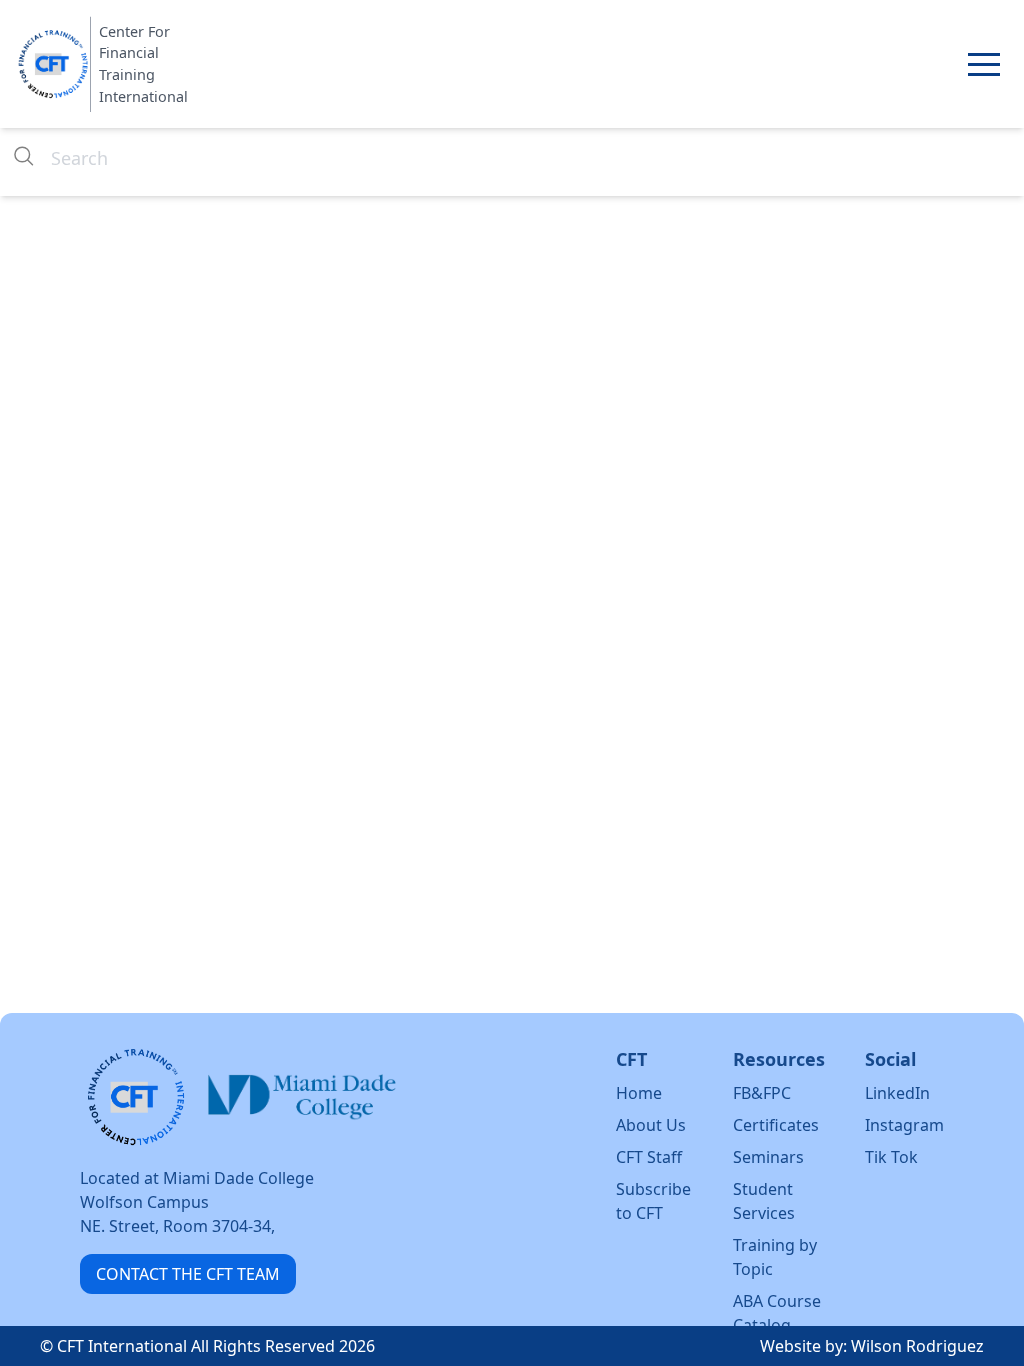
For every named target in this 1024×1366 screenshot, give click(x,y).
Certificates (776, 1125)
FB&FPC (762, 1093)
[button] (984, 64)
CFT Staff (649, 1157)
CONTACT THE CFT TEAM (188, 1274)
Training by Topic (775, 1257)
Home (639, 1093)
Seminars (768, 1157)
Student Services (764, 1201)
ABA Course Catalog (777, 1313)
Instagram (904, 1125)
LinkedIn (897, 1093)
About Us (651, 1125)
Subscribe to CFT (653, 1201)
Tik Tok (891, 1157)
